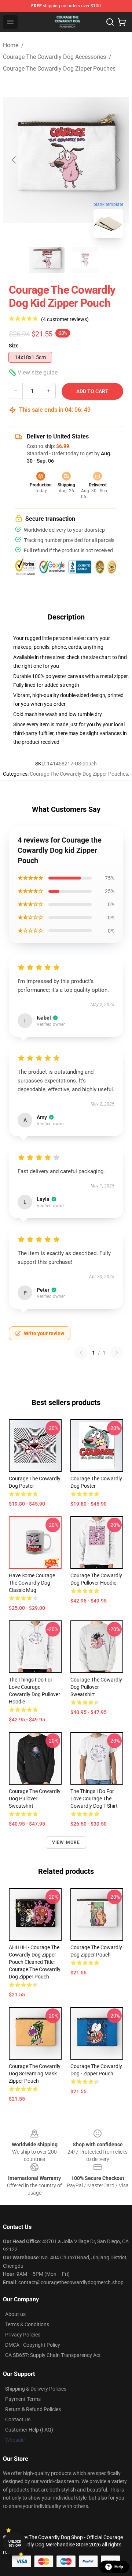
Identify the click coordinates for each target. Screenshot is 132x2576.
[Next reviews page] (117, 1353)
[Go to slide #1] (47, 260)
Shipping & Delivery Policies (36, 2389)
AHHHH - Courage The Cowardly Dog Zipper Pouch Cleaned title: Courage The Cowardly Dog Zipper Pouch (35, 1962)
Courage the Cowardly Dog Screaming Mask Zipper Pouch (35, 2074)
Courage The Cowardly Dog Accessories (54, 57)
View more (66, 1842)
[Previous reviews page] (81, 1353)
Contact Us (18, 2419)
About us (15, 2314)
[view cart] (122, 22)
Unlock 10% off (15, 2544)
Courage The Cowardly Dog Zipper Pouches (59, 69)
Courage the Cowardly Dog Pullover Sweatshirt (96, 1687)
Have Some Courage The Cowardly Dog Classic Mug (32, 1583)
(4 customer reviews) (65, 319)
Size (14, 346)
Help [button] (119, 2567)
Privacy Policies (23, 2335)
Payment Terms (23, 2399)
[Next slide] (118, 160)
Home (11, 45)
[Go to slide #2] (85, 260)
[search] (110, 22)
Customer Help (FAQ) (29, 2430)
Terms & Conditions (27, 2324)
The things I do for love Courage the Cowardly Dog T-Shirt (94, 1799)
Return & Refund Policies (33, 2409)
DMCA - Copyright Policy (33, 2345)
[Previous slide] (14, 160)
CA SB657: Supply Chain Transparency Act (53, 2355)
